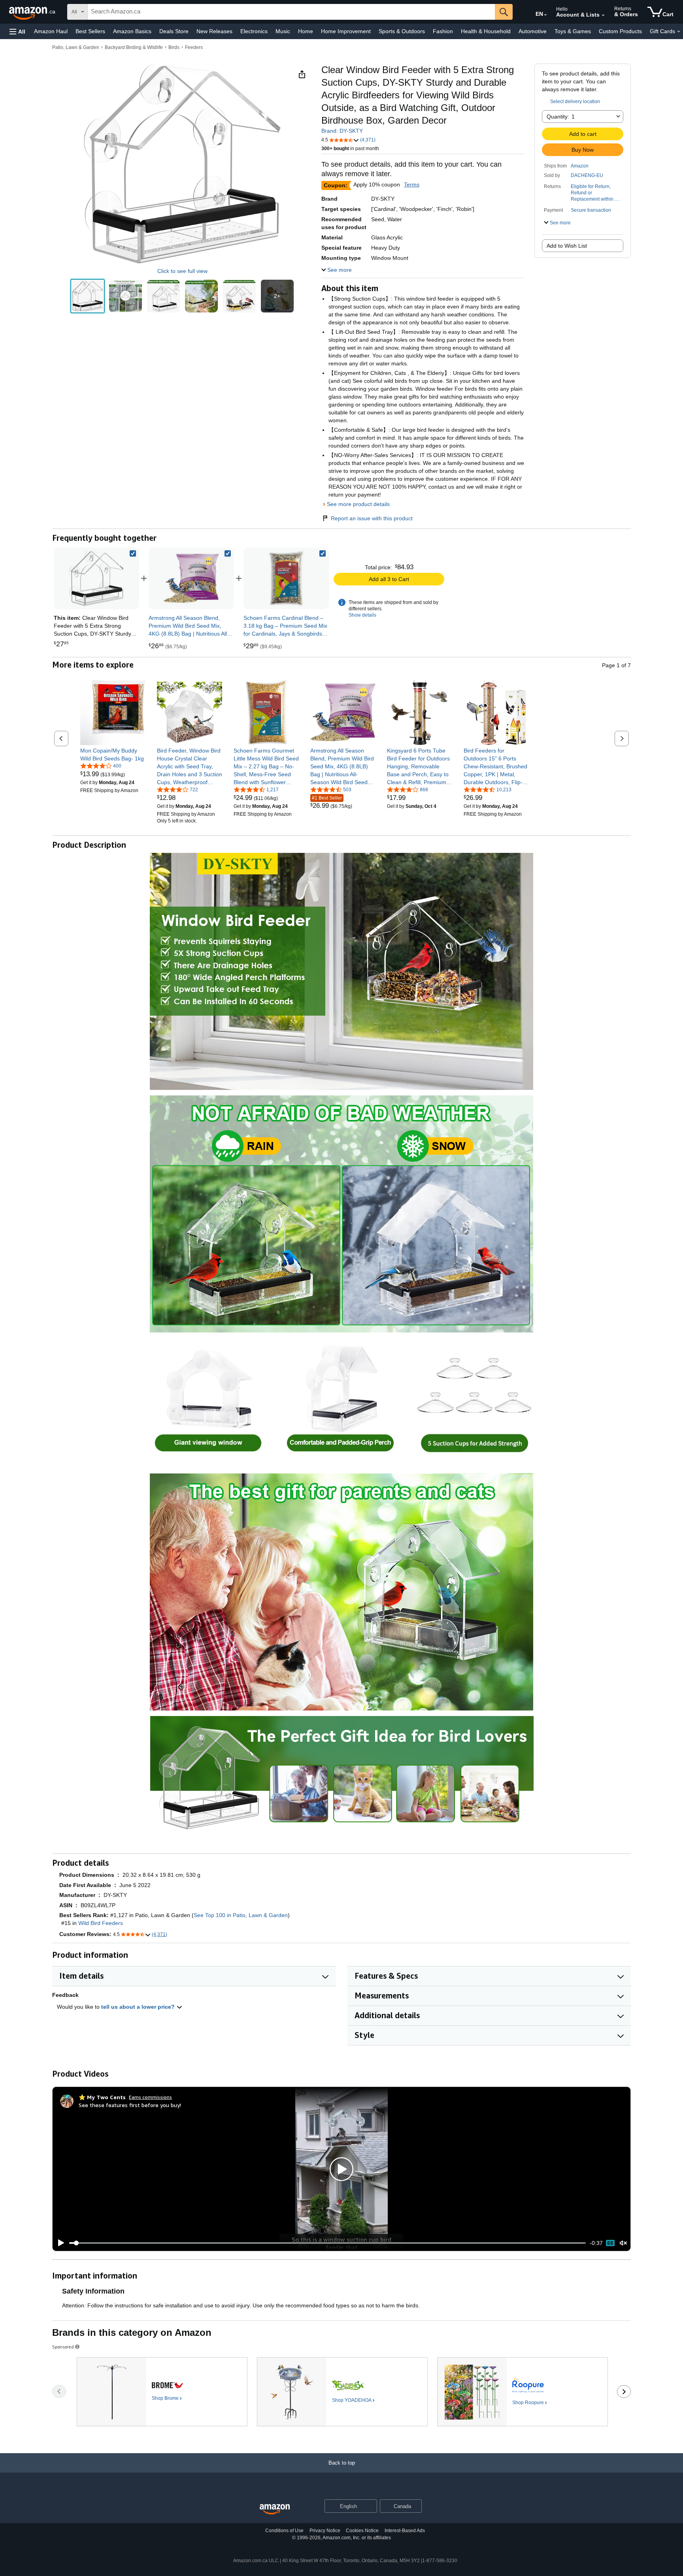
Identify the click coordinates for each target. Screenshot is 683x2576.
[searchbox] (291, 12)
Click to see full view (182, 271)
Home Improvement (346, 31)
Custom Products (620, 31)
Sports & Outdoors (402, 31)
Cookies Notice (362, 2531)
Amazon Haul (51, 31)
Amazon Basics (132, 31)
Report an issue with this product (372, 518)
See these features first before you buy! (130, 2105)
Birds (174, 47)
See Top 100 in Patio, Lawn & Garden (241, 1915)
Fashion (443, 31)
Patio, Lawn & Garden (76, 47)
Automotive (533, 31)
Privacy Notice (325, 2531)
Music (283, 31)
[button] (17, 31)
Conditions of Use (284, 2531)
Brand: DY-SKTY (342, 131)
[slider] (327, 2243)
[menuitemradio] (610, 2243)
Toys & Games (573, 31)
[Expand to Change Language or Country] (545, 15)
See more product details (358, 504)
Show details (362, 615)
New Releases (214, 31)
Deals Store (174, 31)
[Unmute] (623, 2243)
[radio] (88, 296)
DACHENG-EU (587, 175)
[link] (191, 578)
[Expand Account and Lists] (603, 15)
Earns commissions (150, 2097)
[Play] (59, 2243)
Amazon (580, 166)
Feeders (194, 47)
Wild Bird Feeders (101, 1923)
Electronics (254, 31)
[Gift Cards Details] (679, 32)
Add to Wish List (567, 246)
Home (306, 31)
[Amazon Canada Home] (275, 2509)
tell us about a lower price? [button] (139, 2007)
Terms (412, 184)
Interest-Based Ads (405, 2531)
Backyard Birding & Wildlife (134, 47)
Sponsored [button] (63, 2347)
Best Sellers (90, 31)
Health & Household (486, 31)
